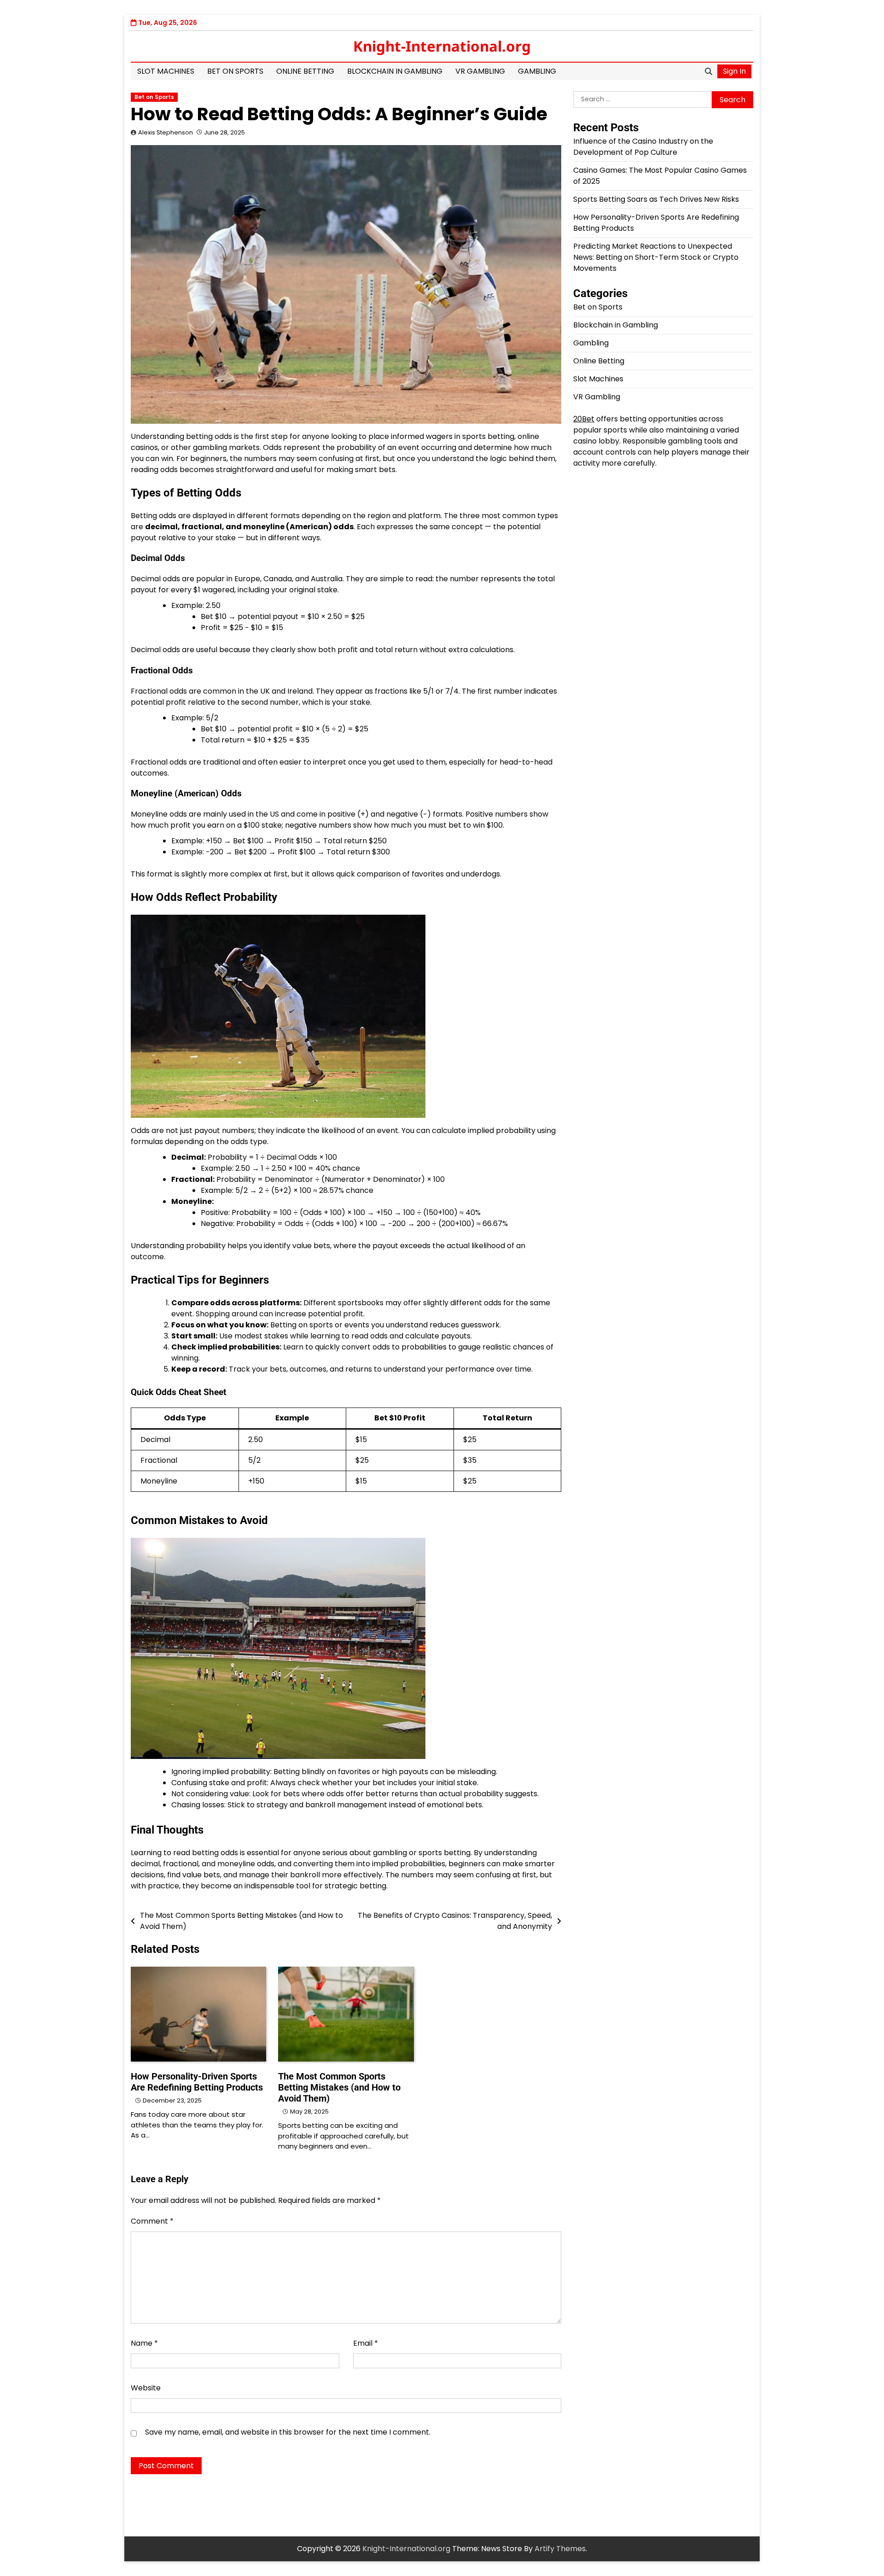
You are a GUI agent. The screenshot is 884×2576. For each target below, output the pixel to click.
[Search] (709, 71)
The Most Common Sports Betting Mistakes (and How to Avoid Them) (339, 2087)
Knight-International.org (442, 46)
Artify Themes (560, 2549)
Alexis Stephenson (166, 132)
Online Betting (305, 71)
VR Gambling (480, 71)
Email (366, 2343)
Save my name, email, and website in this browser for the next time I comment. (288, 2432)
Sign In (734, 71)
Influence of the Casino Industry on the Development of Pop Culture (643, 147)
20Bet (584, 419)
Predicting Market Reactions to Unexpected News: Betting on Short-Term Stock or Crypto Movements (656, 257)
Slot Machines (166, 71)
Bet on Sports (235, 71)
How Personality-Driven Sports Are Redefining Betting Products (197, 2082)
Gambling (537, 71)
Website (146, 2388)
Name (144, 2343)
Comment (152, 2221)
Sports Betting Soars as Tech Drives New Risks (656, 199)
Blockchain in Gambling (395, 71)
